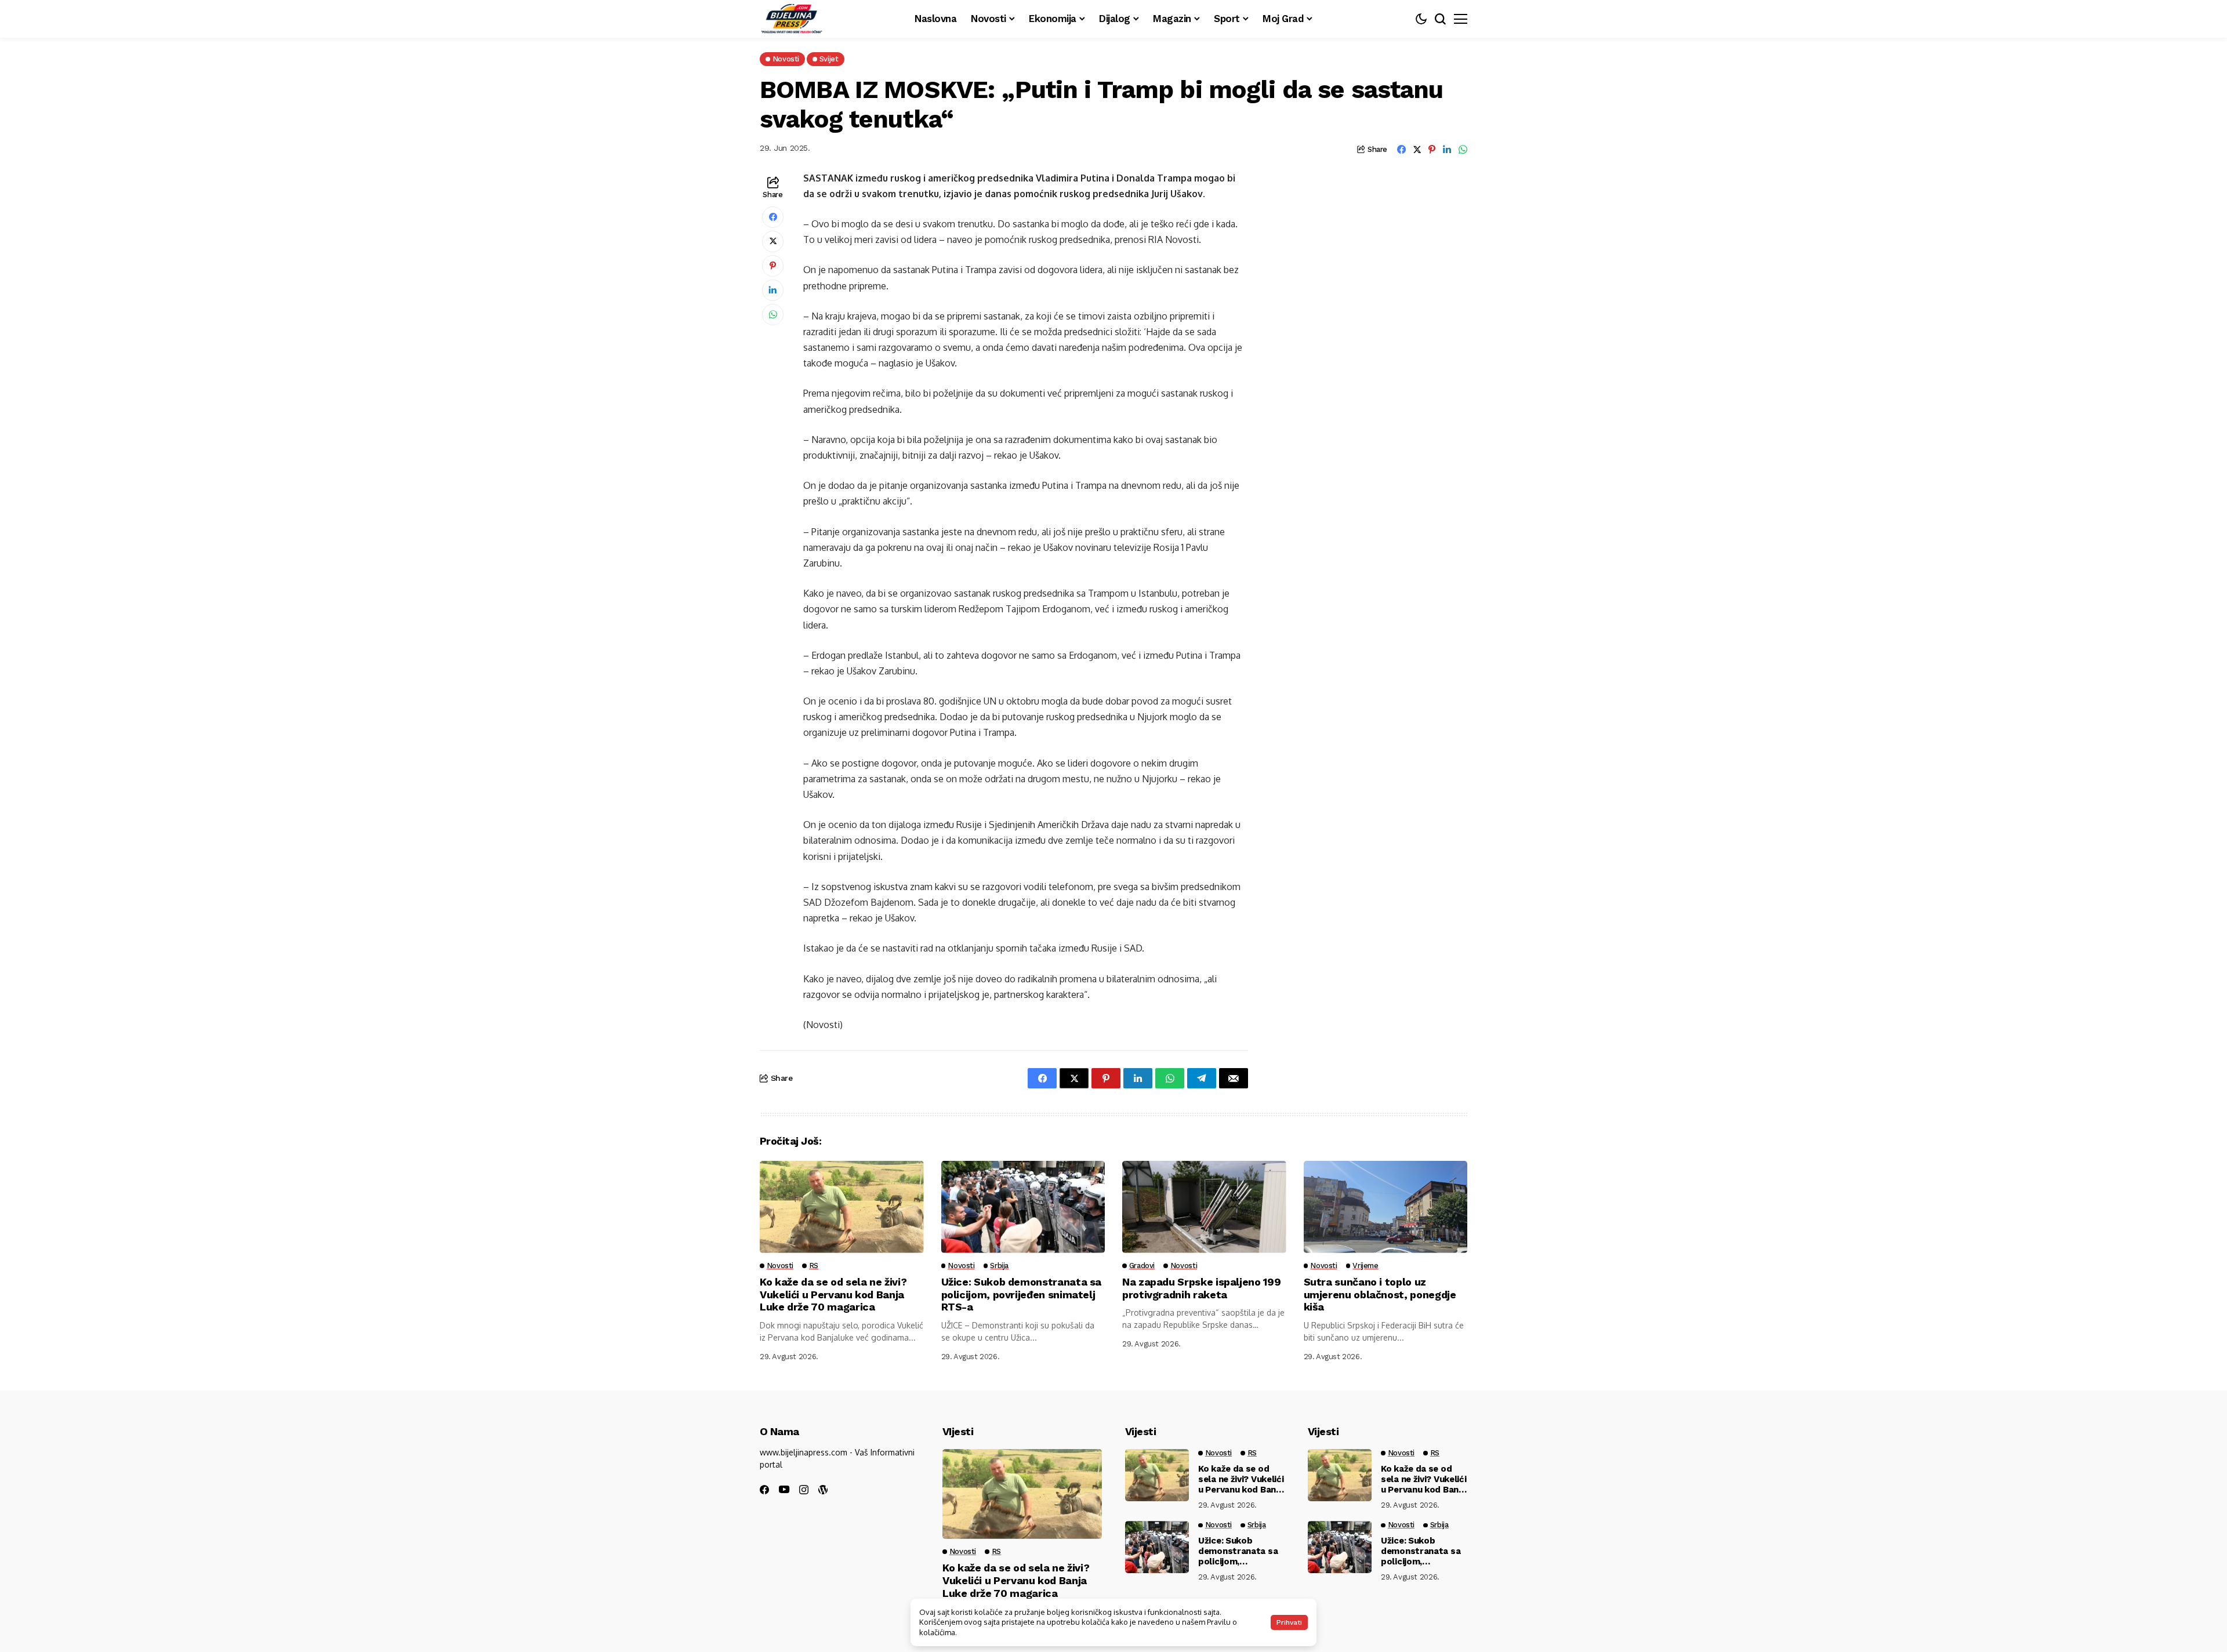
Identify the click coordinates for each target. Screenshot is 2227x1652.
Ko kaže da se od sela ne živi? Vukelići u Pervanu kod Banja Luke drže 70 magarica (833, 1294)
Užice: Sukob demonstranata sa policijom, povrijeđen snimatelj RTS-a (1022, 1294)
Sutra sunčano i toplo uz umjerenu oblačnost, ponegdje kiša (1380, 1294)
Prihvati (1289, 1622)
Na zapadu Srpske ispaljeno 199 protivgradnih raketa (1201, 1288)
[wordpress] (823, 1490)
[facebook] (764, 1490)
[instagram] (804, 1490)
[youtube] (784, 1490)
